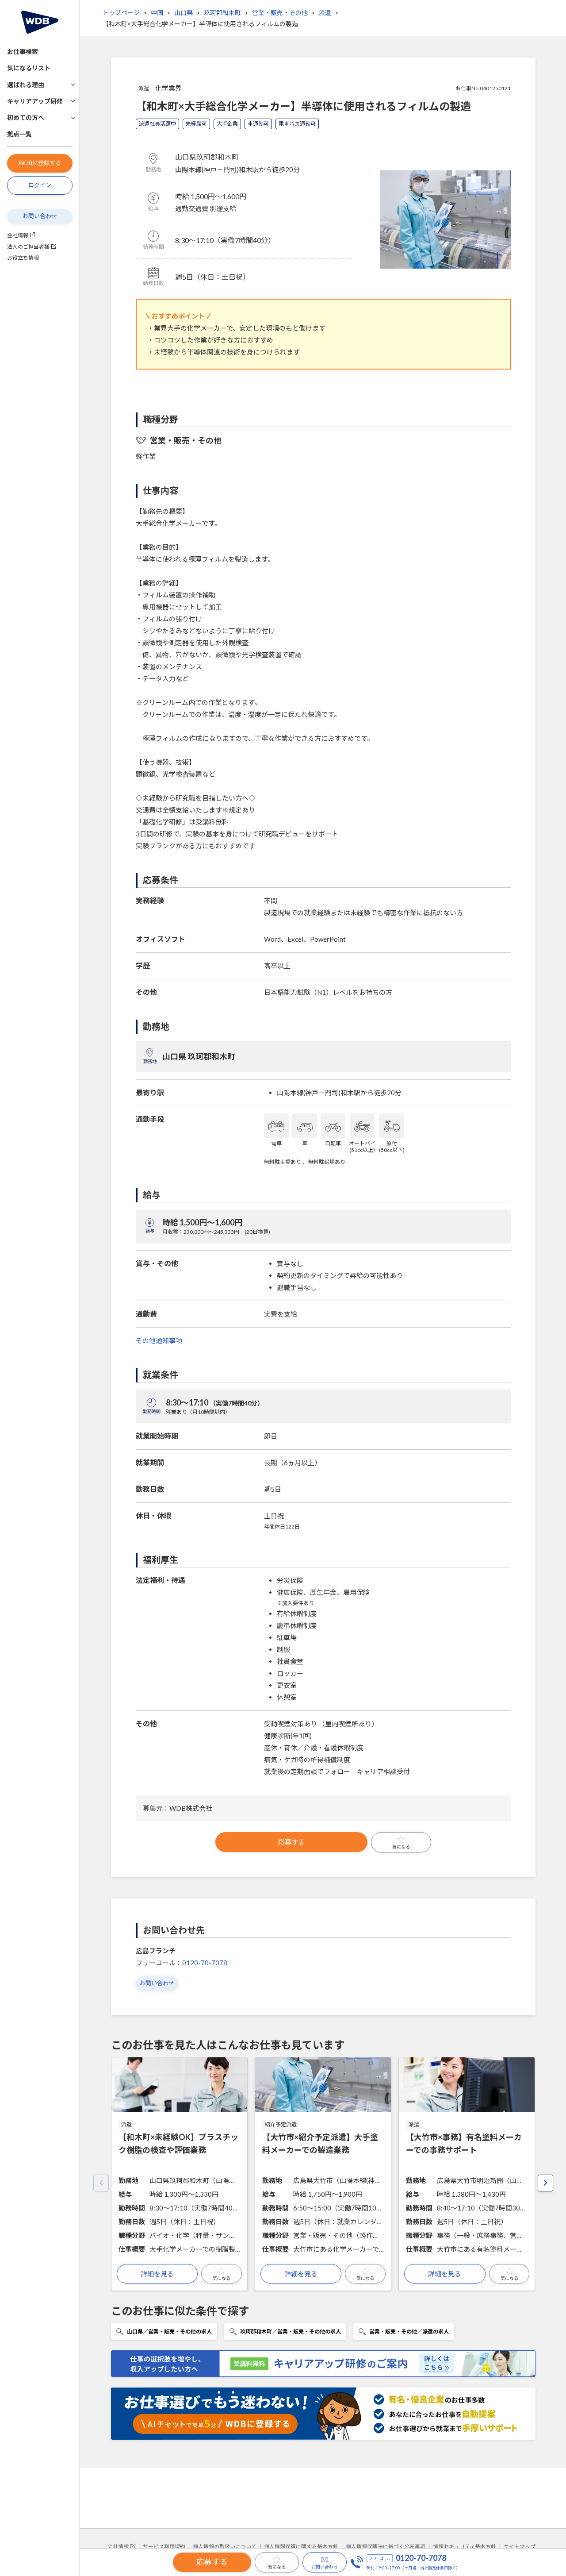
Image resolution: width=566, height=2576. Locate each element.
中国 (157, 13)
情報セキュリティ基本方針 (465, 2547)
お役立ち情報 (23, 258)
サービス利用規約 (164, 2547)
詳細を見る (157, 2274)
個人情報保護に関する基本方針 (301, 2547)
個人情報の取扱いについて (225, 2547)
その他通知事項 (159, 1340)
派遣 (325, 13)
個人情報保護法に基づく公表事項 (386, 2547)
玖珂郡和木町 (222, 13)
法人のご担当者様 (28, 247)
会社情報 (18, 235)
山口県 (184, 13)
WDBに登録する (40, 163)
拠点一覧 (19, 134)
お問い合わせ (40, 216)
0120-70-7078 (205, 1963)
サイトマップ (520, 2547)
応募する (291, 1842)
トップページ (121, 13)
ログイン (40, 185)
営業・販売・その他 (280, 13)
